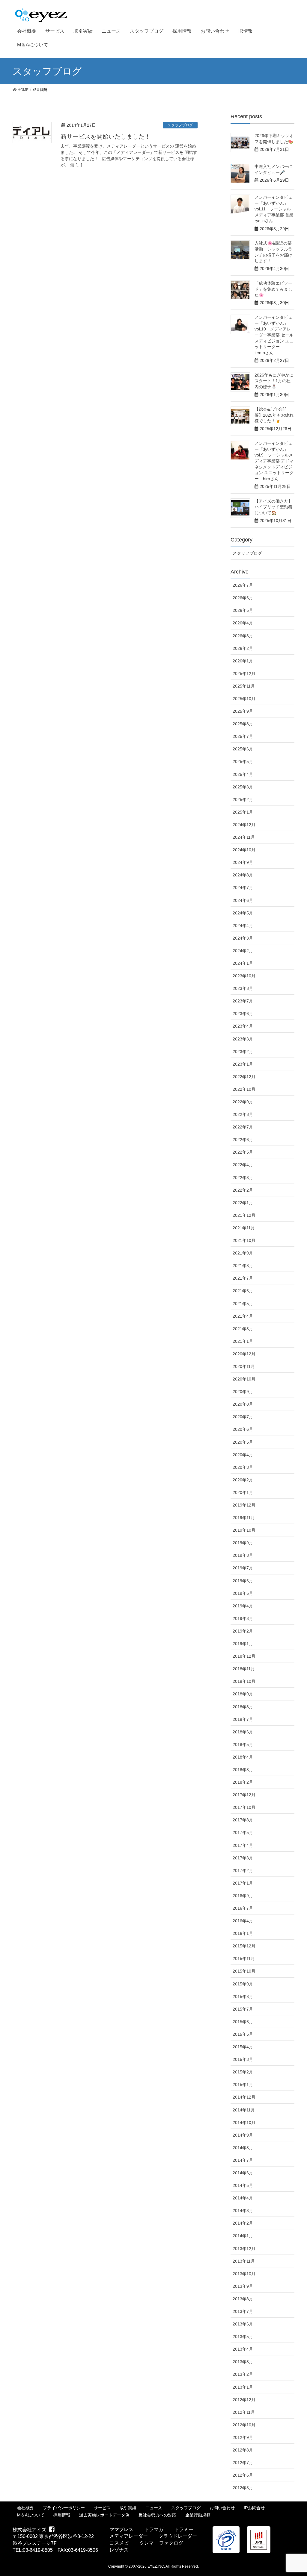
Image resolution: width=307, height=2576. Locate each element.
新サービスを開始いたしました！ (106, 136)
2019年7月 (243, 1568)
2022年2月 (243, 1190)
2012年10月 (244, 2425)
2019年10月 (244, 1530)
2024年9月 (243, 862)
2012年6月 (243, 2475)
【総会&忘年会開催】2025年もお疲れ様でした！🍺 (274, 415)
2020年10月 (244, 1379)
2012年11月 (244, 2412)
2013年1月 (243, 2387)
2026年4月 (243, 623)
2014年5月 (243, 2185)
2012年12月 (244, 2400)
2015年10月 (244, 1971)
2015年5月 (243, 2034)
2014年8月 (243, 2148)
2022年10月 (244, 1089)
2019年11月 (244, 1518)
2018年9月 (243, 1694)
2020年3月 (243, 1467)
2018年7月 (243, 1719)
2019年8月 (243, 1555)
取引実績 (128, 2508)
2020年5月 (243, 1442)
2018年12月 (244, 1656)
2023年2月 (243, 1052)
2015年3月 (243, 2059)
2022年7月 (243, 1127)
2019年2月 (243, 1631)
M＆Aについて (31, 2515)
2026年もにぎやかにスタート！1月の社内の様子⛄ (274, 381)
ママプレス (121, 2529)
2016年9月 (243, 1896)
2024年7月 (243, 888)
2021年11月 (244, 1228)
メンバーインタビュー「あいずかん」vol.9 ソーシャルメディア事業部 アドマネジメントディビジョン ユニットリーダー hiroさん (274, 461)
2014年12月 (244, 2097)
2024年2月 (243, 951)
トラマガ (154, 2529)
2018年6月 (243, 1732)
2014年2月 (243, 2223)
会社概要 (25, 2508)
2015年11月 (244, 1958)
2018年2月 (243, 1782)
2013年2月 (243, 2374)
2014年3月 (243, 2211)
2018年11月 (244, 1669)
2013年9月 (243, 2286)
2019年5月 (243, 1593)
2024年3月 (243, 938)
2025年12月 (244, 673)
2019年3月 (243, 1618)
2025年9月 (243, 711)
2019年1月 (243, 1644)
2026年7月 (243, 585)
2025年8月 (243, 724)
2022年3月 (243, 1178)
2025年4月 (243, 774)
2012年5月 (243, 2488)
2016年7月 (243, 1908)
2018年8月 (243, 1707)
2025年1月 (243, 812)
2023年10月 (244, 976)
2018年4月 (243, 1757)
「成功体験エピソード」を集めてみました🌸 (273, 289)
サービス (102, 2508)
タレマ (147, 2543)
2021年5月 (243, 1304)
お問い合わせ (222, 2508)
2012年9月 (243, 2437)
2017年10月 (244, 1807)
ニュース (154, 2508)
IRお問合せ (254, 2508)
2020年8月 (243, 1404)
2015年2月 (243, 2072)
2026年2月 (243, 648)
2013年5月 (243, 2337)
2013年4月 (243, 2349)
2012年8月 (243, 2450)
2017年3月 (243, 1858)
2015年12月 (244, 1946)
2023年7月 (243, 1001)
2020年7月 (243, 1417)
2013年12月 (244, 2249)
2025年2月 (243, 799)
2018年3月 (243, 1770)
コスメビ (119, 2543)
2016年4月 (243, 1921)
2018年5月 (243, 1744)
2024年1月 (243, 963)
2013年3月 (243, 2362)
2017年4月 (243, 1845)
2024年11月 (244, 837)
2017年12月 (244, 1795)
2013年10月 (244, 2274)
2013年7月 (243, 2311)
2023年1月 (243, 1064)
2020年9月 (243, 1392)
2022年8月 (243, 1114)
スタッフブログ (180, 125)
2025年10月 (244, 699)
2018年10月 (244, 1681)
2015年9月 (243, 1984)
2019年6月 (243, 1581)
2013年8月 (243, 2299)
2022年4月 (243, 1165)
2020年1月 (243, 1492)
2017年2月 (243, 1870)
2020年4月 (243, 1455)
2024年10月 (244, 850)
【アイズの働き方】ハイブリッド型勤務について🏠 (273, 507)
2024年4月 (243, 926)
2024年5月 (243, 913)
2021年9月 (243, 1253)
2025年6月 (243, 749)
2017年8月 (243, 1820)
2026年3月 (243, 636)
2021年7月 (243, 1278)
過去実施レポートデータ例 (104, 2515)
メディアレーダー (129, 2536)
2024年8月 (243, 875)
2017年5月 (243, 1832)
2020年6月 (243, 1429)
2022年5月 (243, 1152)
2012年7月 (243, 2463)
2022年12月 (244, 1077)
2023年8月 (243, 988)
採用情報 (62, 2515)
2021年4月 (243, 1316)
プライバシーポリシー (64, 2508)
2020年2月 (243, 1480)
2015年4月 (243, 2047)
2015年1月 (243, 2085)
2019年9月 (243, 1543)
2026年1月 (243, 661)
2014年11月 (244, 2110)
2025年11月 (244, 686)
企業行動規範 (198, 2515)
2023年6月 (243, 1014)
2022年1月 (243, 1203)
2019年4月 (243, 1606)
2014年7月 (243, 2160)
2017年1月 (243, 1883)
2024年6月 (243, 900)
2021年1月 (243, 1341)
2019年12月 (244, 1505)
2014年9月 (243, 2135)
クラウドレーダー (178, 2536)
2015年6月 (243, 2022)
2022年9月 (243, 1102)
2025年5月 (243, 761)
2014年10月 (244, 2123)
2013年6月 (243, 2324)
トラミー (184, 2529)
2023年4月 (243, 1026)
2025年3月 (243, 787)
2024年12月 (244, 825)
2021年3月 (243, 1329)
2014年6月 (243, 2173)
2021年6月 (243, 1291)
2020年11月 (244, 1366)
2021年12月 (244, 1215)
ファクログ (171, 2543)
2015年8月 (243, 1997)
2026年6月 (243, 598)
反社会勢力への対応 (157, 2515)
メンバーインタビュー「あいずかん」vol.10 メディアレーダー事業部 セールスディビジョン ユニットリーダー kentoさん (274, 335)
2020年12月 (244, 1354)
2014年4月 (243, 2198)
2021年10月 (244, 1240)
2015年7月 (243, 2009)
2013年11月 (244, 2261)
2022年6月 (243, 1140)
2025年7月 (243, 736)
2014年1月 (243, 2236)
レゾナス (119, 2550)
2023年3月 (243, 1039)
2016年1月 (243, 1933)
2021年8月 (243, 1266)
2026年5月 (243, 610)
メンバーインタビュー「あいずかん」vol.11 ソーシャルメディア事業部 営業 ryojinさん (276, 209)
